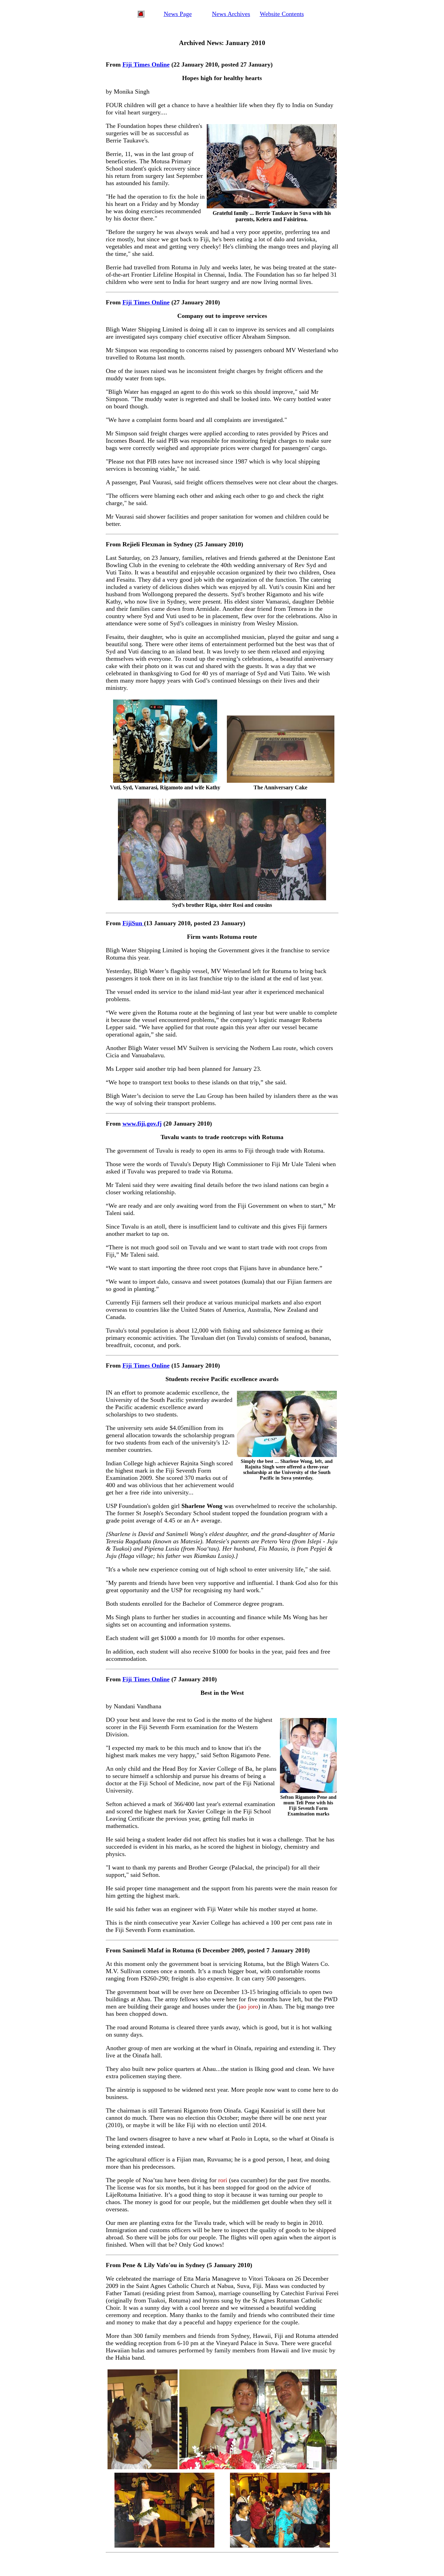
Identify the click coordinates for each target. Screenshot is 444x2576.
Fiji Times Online (146, 64)
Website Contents (282, 14)
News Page (178, 14)
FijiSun (133, 923)
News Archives (231, 14)
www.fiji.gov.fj (142, 1124)
